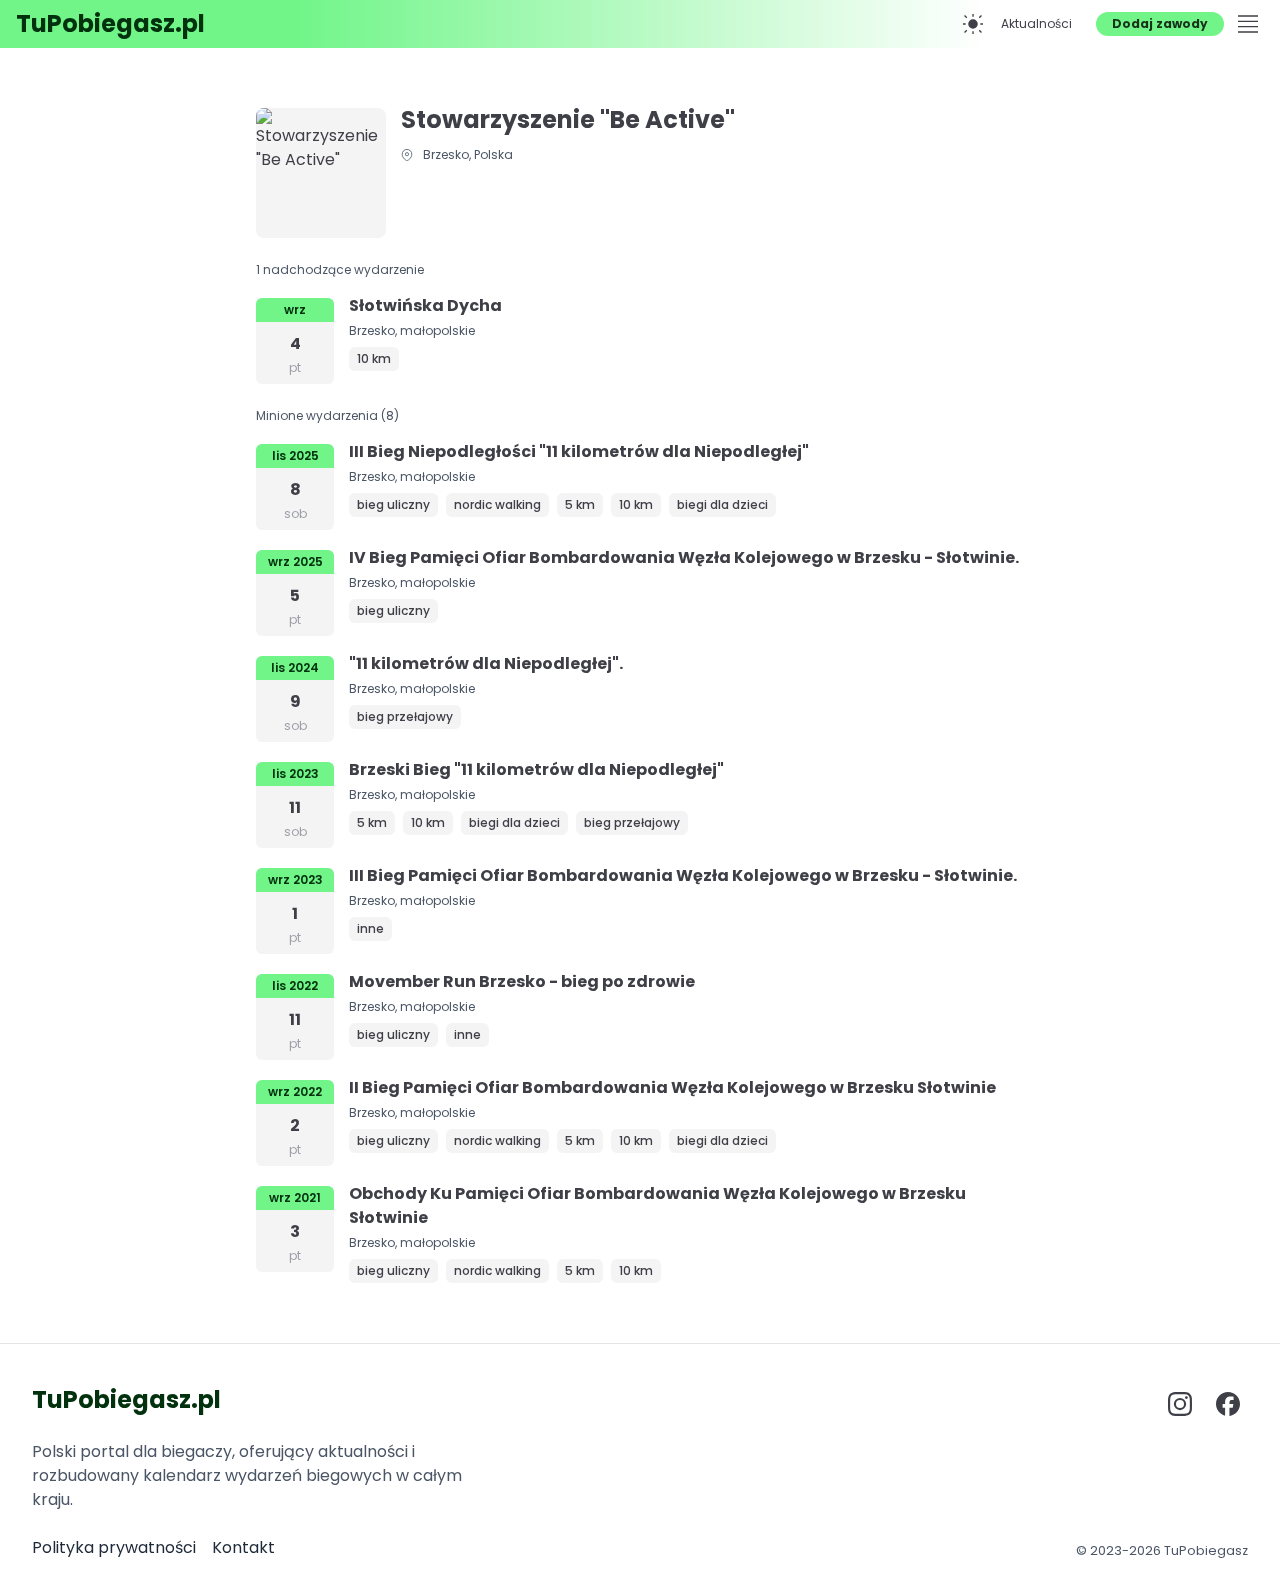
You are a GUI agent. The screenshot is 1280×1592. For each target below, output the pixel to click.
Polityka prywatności (114, 1547)
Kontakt (243, 1547)
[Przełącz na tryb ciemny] (973, 24)
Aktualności (1036, 23)
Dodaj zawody (1160, 23)
